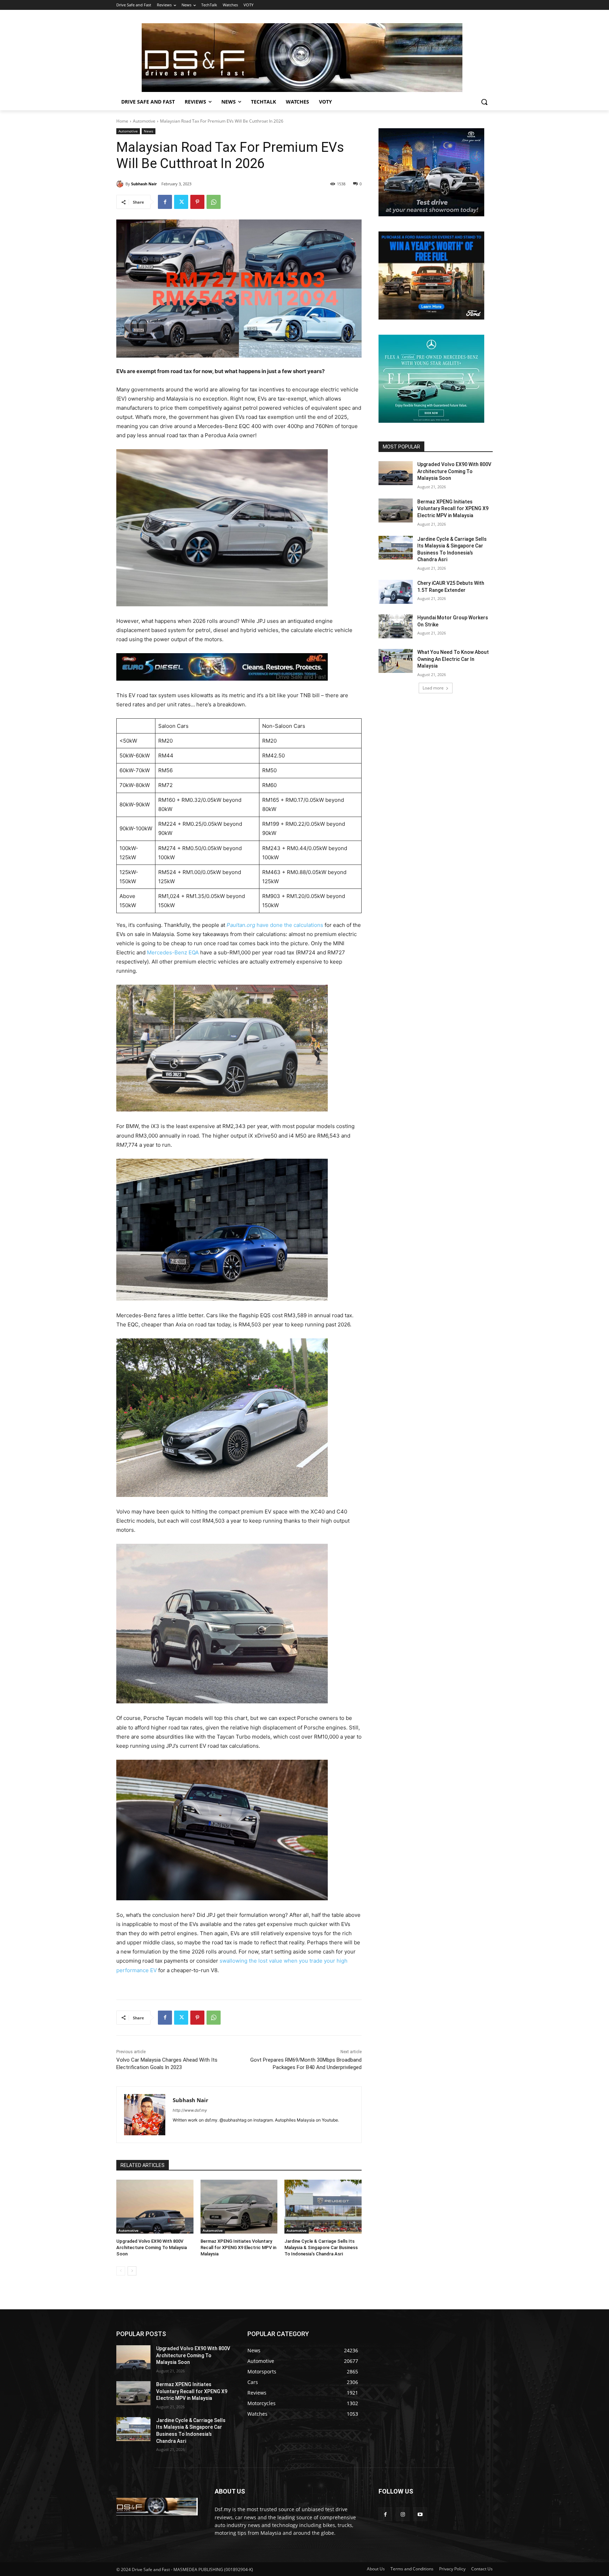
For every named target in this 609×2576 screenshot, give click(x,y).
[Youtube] (420, 2514)
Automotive (144, 121)
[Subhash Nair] (121, 184)
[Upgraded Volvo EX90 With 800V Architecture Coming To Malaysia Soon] (155, 2207)
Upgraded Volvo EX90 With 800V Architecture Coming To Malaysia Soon (152, 2247)
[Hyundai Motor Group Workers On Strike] (396, 626)
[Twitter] (181, 202)
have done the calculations (275, 925)
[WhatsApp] (214, 202)
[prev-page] (121, 2271)
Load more (433, 688)
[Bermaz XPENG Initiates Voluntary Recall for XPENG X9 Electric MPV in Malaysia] (239, 2207)
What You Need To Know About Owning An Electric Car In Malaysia (453, 659)
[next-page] (132, 2271)
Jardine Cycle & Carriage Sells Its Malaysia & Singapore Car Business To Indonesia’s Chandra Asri (321, 2247)
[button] (484, 102)
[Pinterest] (197, 202)
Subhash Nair (144, 184)
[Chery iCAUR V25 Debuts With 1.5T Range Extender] (396, 592)
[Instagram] (403, 2514)
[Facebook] (165, 202)
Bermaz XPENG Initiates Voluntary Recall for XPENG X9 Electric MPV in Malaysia (238, 2247)
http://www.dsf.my (190, 2110)
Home (122, 121)
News (149, 131)
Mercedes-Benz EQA (173, 952)
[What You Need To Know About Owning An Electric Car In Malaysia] (396, 661)
